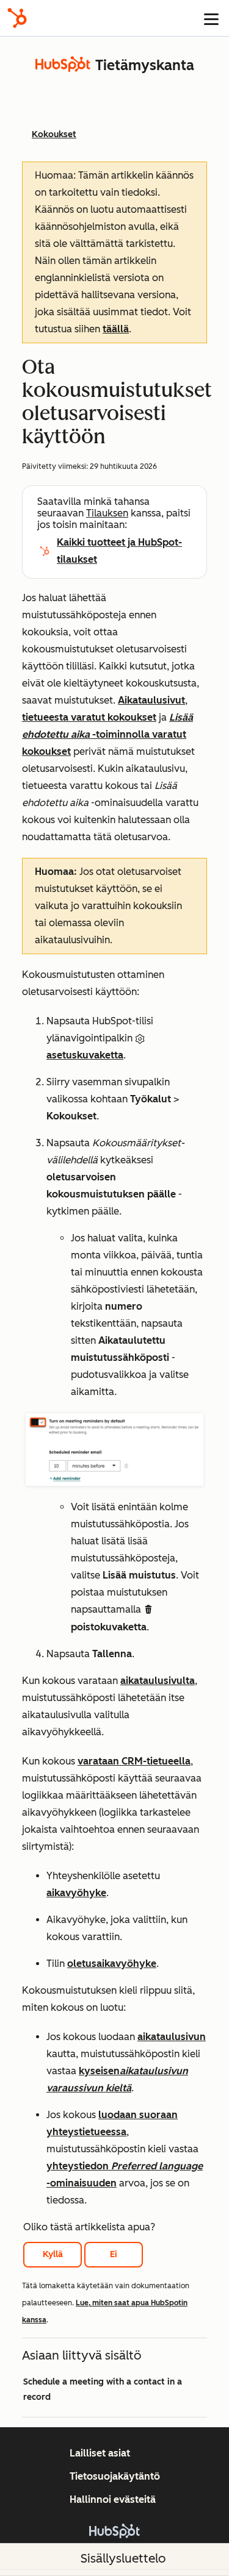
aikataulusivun (172, 2037)
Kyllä (53, 2254)
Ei (114, 2254)
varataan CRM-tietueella (134, 1761)
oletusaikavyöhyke (112, 1964)
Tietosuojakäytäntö (115, 2476)
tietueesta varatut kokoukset (89, 717)
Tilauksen (107, 513)
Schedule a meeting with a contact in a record (103, 2389)
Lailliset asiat (100, 2453)
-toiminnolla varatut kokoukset (107, 734)
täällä (116, 329)
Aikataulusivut (151, 700)
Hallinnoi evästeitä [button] (113, 2499)
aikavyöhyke (76, 1893)
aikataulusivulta (158, 1681)
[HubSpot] (17, 18)
